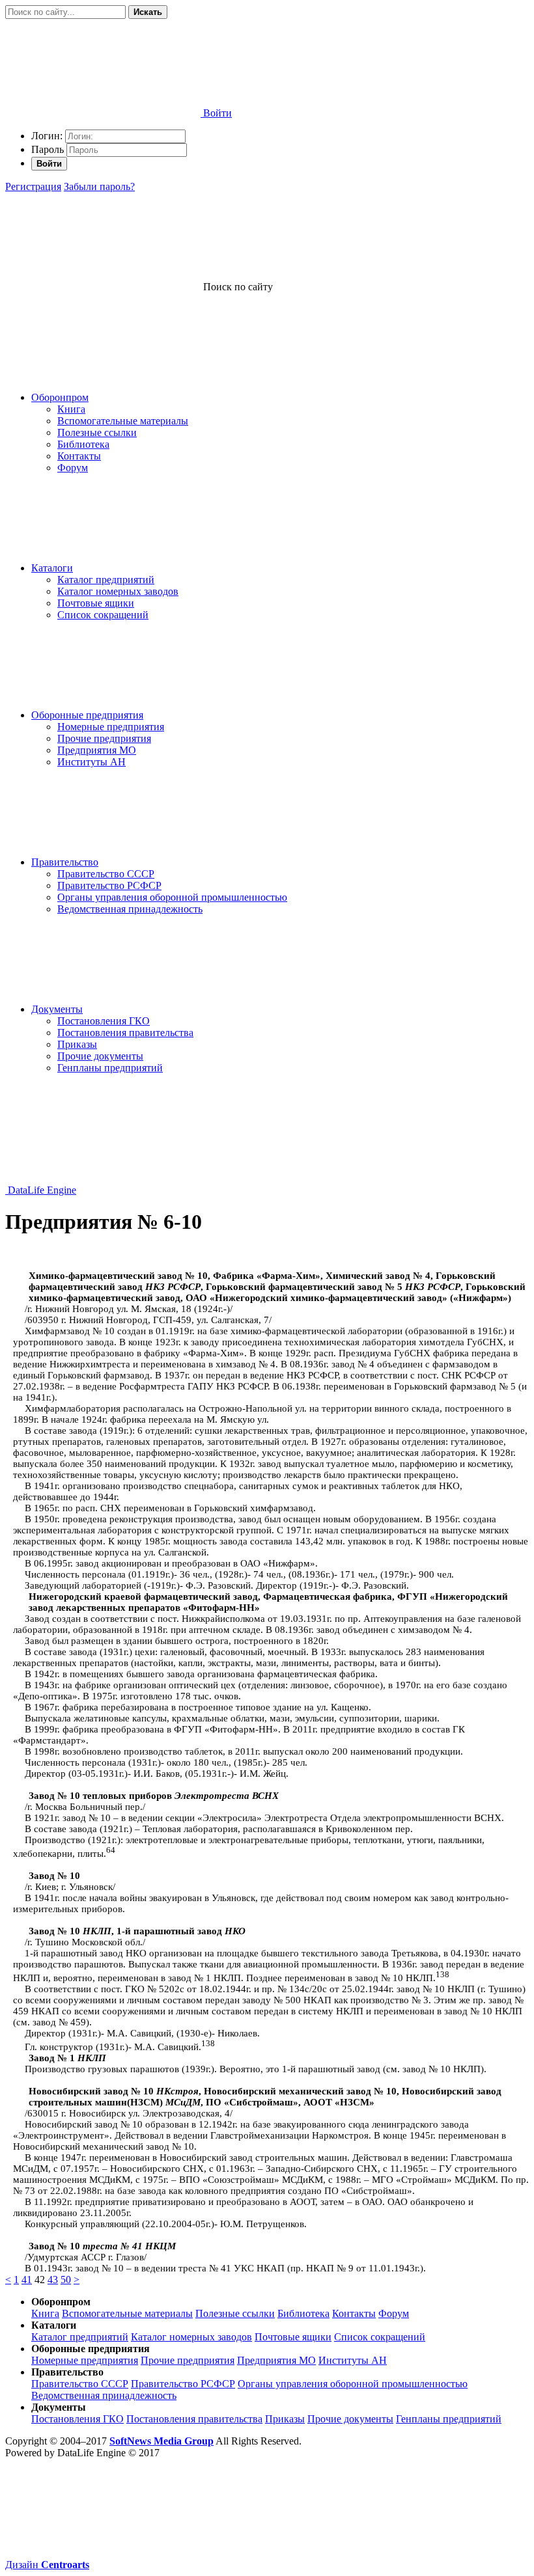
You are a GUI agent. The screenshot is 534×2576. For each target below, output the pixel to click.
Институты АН (91, 762)
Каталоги (52, 568)
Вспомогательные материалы (123, 421)
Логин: (47, 136)
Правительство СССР (106, 874)
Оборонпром (60, 397)
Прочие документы (100, 1056)
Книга (71, 409)
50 (66, 2280)
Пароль (48, 149)
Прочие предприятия (104, 738)
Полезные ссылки (97, 432)
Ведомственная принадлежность (130, 909)
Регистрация (33, 186)
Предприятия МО (97, 750)
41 (27, 2280)
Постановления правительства (125, 1033)
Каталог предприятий (106, 580)
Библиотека (83, 444)
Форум (73, 468)
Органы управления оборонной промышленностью (172, 897)
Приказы (77, 1044)
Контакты (79, 456)
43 (53, 2280)
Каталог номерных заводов (118, 591)
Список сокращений (103, 615)
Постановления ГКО (104, 1021)
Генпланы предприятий (110, 1068)
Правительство (65, 862)
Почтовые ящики (96, 603)
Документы (57, 1009)
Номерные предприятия (111, 727)
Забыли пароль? (99, 186)
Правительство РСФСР (109, 885)
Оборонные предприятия (87, 715)
